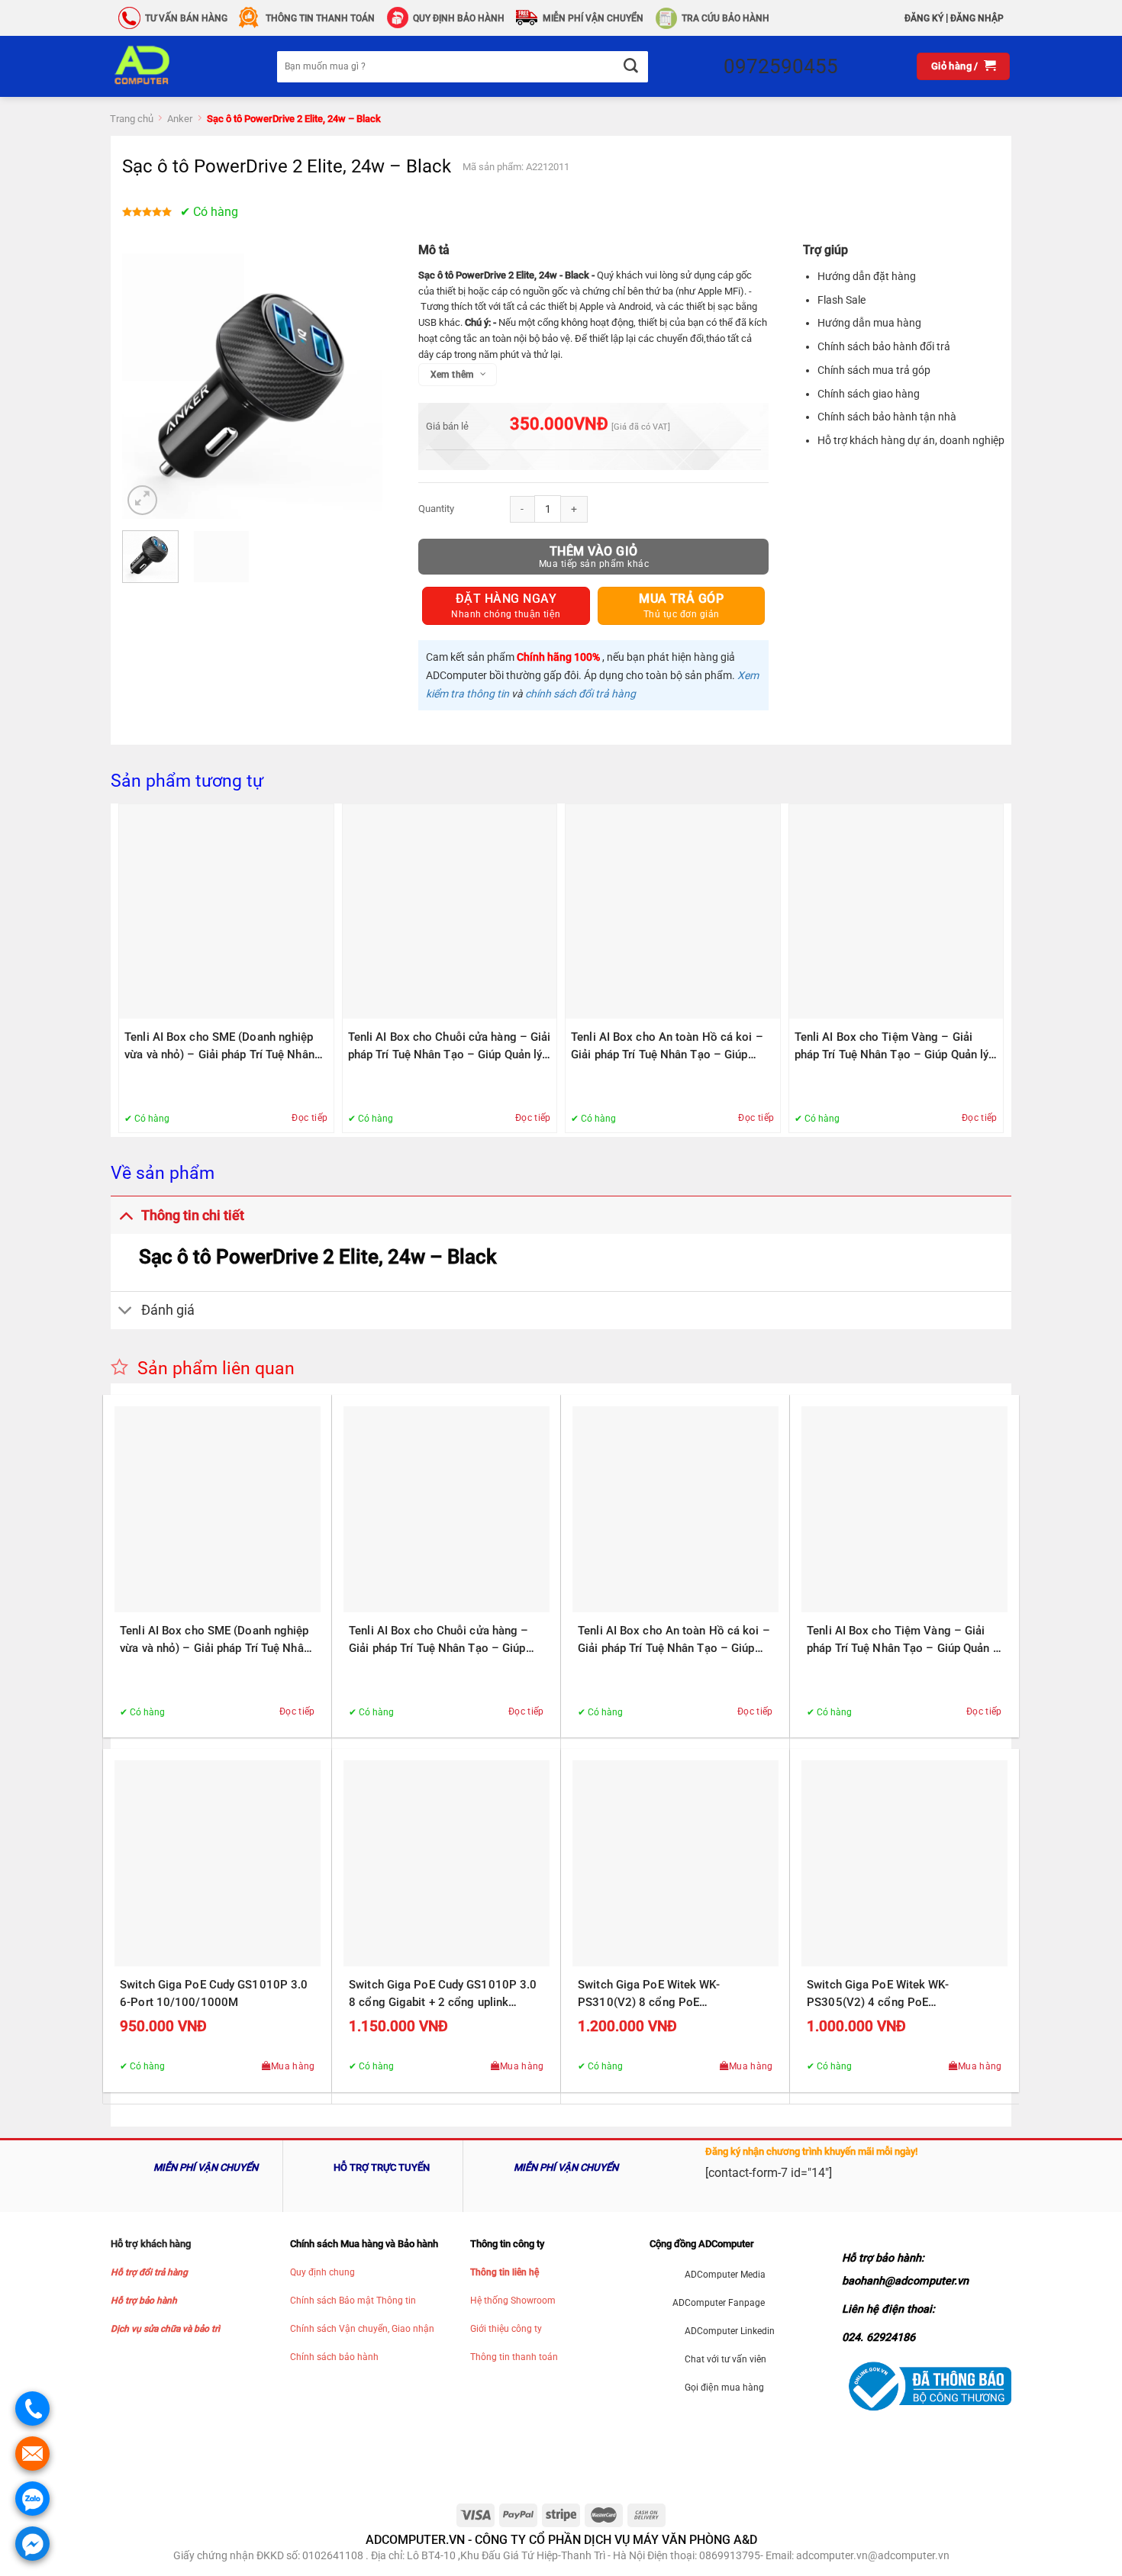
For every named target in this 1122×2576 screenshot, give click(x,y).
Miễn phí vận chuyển (593, 18)
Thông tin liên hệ (505, 2272)
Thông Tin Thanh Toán (320, 18)
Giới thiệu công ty (506, 2329)
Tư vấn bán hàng (186, 18)
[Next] (367, 383)
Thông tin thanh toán (514, 2357)
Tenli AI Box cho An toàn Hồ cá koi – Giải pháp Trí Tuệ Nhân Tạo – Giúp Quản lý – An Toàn (667, 1047)
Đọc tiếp (310, 1118)
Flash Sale (841, 300)
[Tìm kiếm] (630, 67)
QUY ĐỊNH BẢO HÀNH (459, 18)
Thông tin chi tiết (193, 1216)
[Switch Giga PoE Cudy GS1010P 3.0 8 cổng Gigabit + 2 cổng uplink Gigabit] (447, 1863)
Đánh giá (168, 1310)
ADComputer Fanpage (719, 2303)
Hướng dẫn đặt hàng (867, 276)
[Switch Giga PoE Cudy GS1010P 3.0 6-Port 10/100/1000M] (218, 1863)
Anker (180, 119)
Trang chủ (132, 119)
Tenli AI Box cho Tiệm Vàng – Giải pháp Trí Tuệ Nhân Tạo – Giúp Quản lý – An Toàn (892, 1047)
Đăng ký (924, 18)
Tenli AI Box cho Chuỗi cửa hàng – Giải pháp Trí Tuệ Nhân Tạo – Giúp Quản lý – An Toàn (450, 1047)
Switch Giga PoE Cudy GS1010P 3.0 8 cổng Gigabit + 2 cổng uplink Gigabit (443, 1995)
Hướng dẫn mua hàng (869, 323)
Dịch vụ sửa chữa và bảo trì (165, 2329)
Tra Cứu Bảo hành (725, 18)
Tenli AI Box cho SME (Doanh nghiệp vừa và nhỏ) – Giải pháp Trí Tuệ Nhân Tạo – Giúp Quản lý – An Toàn (219, 1047)
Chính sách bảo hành (334, 2357)
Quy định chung (322, 2272)
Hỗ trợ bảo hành (144, 2301)
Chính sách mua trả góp (874, 370)
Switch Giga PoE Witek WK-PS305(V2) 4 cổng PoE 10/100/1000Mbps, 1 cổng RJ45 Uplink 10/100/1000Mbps (893, 1995)
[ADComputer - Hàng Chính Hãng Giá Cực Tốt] (166, 66)
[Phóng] (142, 500)
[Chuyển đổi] (126, 1215)
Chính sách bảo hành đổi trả (884, 346)
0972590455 (781, 66)
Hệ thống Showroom (513, 2301)
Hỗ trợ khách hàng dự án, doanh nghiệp (911, 440)
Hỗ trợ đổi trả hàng (149, 2272)
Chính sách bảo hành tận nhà (887, 417)
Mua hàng (293, 2066)
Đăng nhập (977, 18)
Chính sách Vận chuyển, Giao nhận (362, 2329)
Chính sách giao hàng (869, 394)
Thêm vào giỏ (594, 551)
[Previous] (147, 383)
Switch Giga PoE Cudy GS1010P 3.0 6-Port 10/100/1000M (214, 1993)
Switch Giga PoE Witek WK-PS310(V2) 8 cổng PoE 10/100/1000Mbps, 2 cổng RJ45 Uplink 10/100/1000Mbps (664, 1995)
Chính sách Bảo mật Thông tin (353, 2301)
